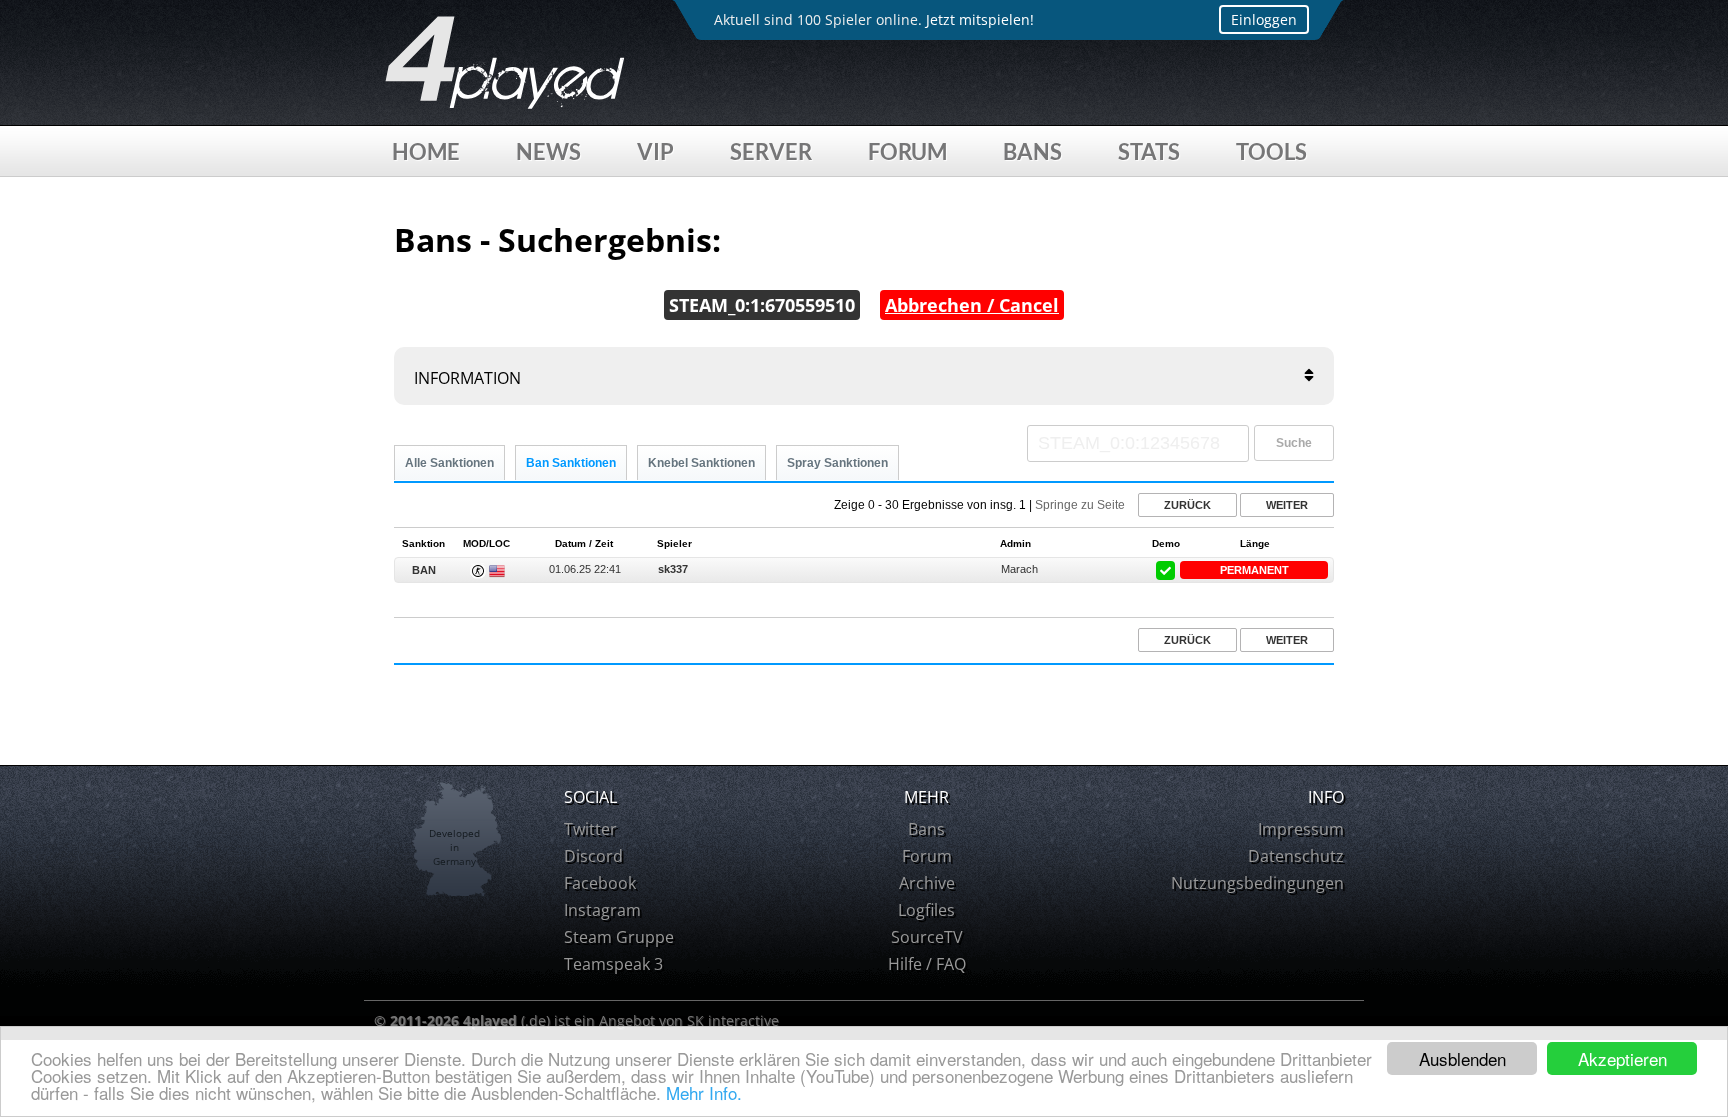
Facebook (600, 883)
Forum (907, 151)
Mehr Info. (704, 1092)
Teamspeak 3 (613, 964)
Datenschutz (1296, 856)
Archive (927, 883)
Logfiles (926, 910)
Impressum (1301, 829)
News (548, 151)
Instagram (602, 910)
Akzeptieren (1622, 1058)
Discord (593, 856)
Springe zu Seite (1080, 505)
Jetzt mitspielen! (980, 19)
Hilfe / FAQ (927, 964)
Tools (1271, 151)
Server (771, 151)
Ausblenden (1462, 1058)
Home (426, 151)
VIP (655, 151)
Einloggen (1264, 19)
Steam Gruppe (619, 937)
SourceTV (927, 937)
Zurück (1187, 505)
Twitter (590, 829)
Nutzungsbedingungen (1257, 883)
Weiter (1287, 505)
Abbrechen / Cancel (972, 305)
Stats (1149, 151)
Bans (1032, 151)
